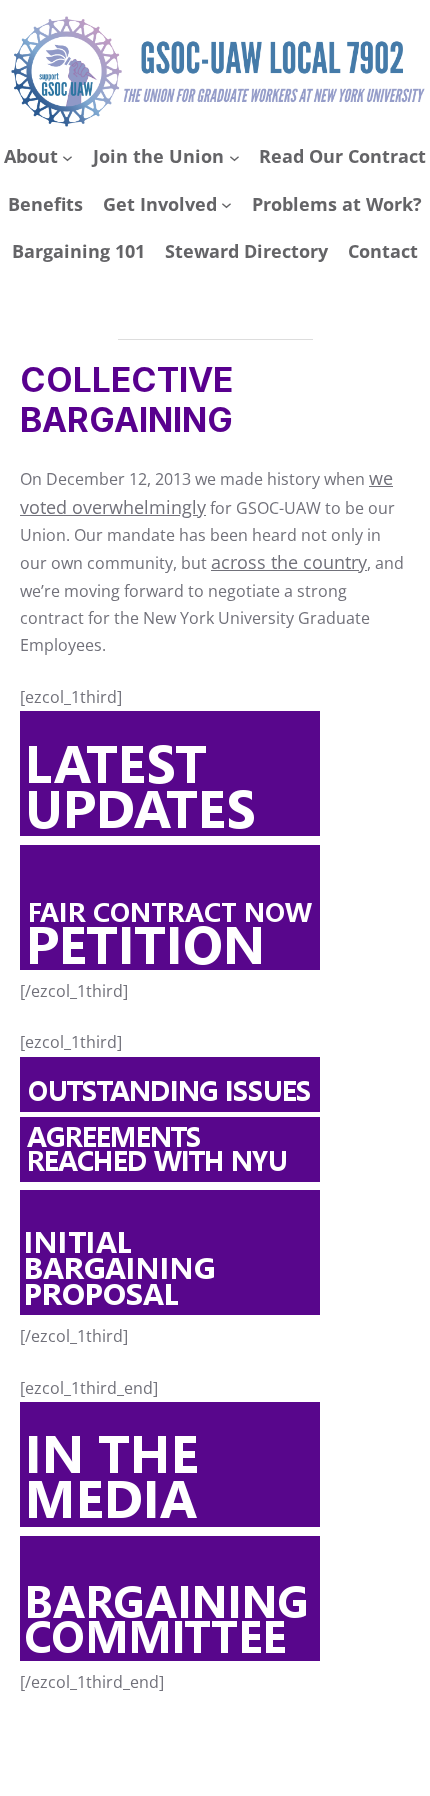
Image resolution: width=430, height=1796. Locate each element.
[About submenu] (67, 157)
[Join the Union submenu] (234, 157)
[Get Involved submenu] (226, 204)
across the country (289, 562)
